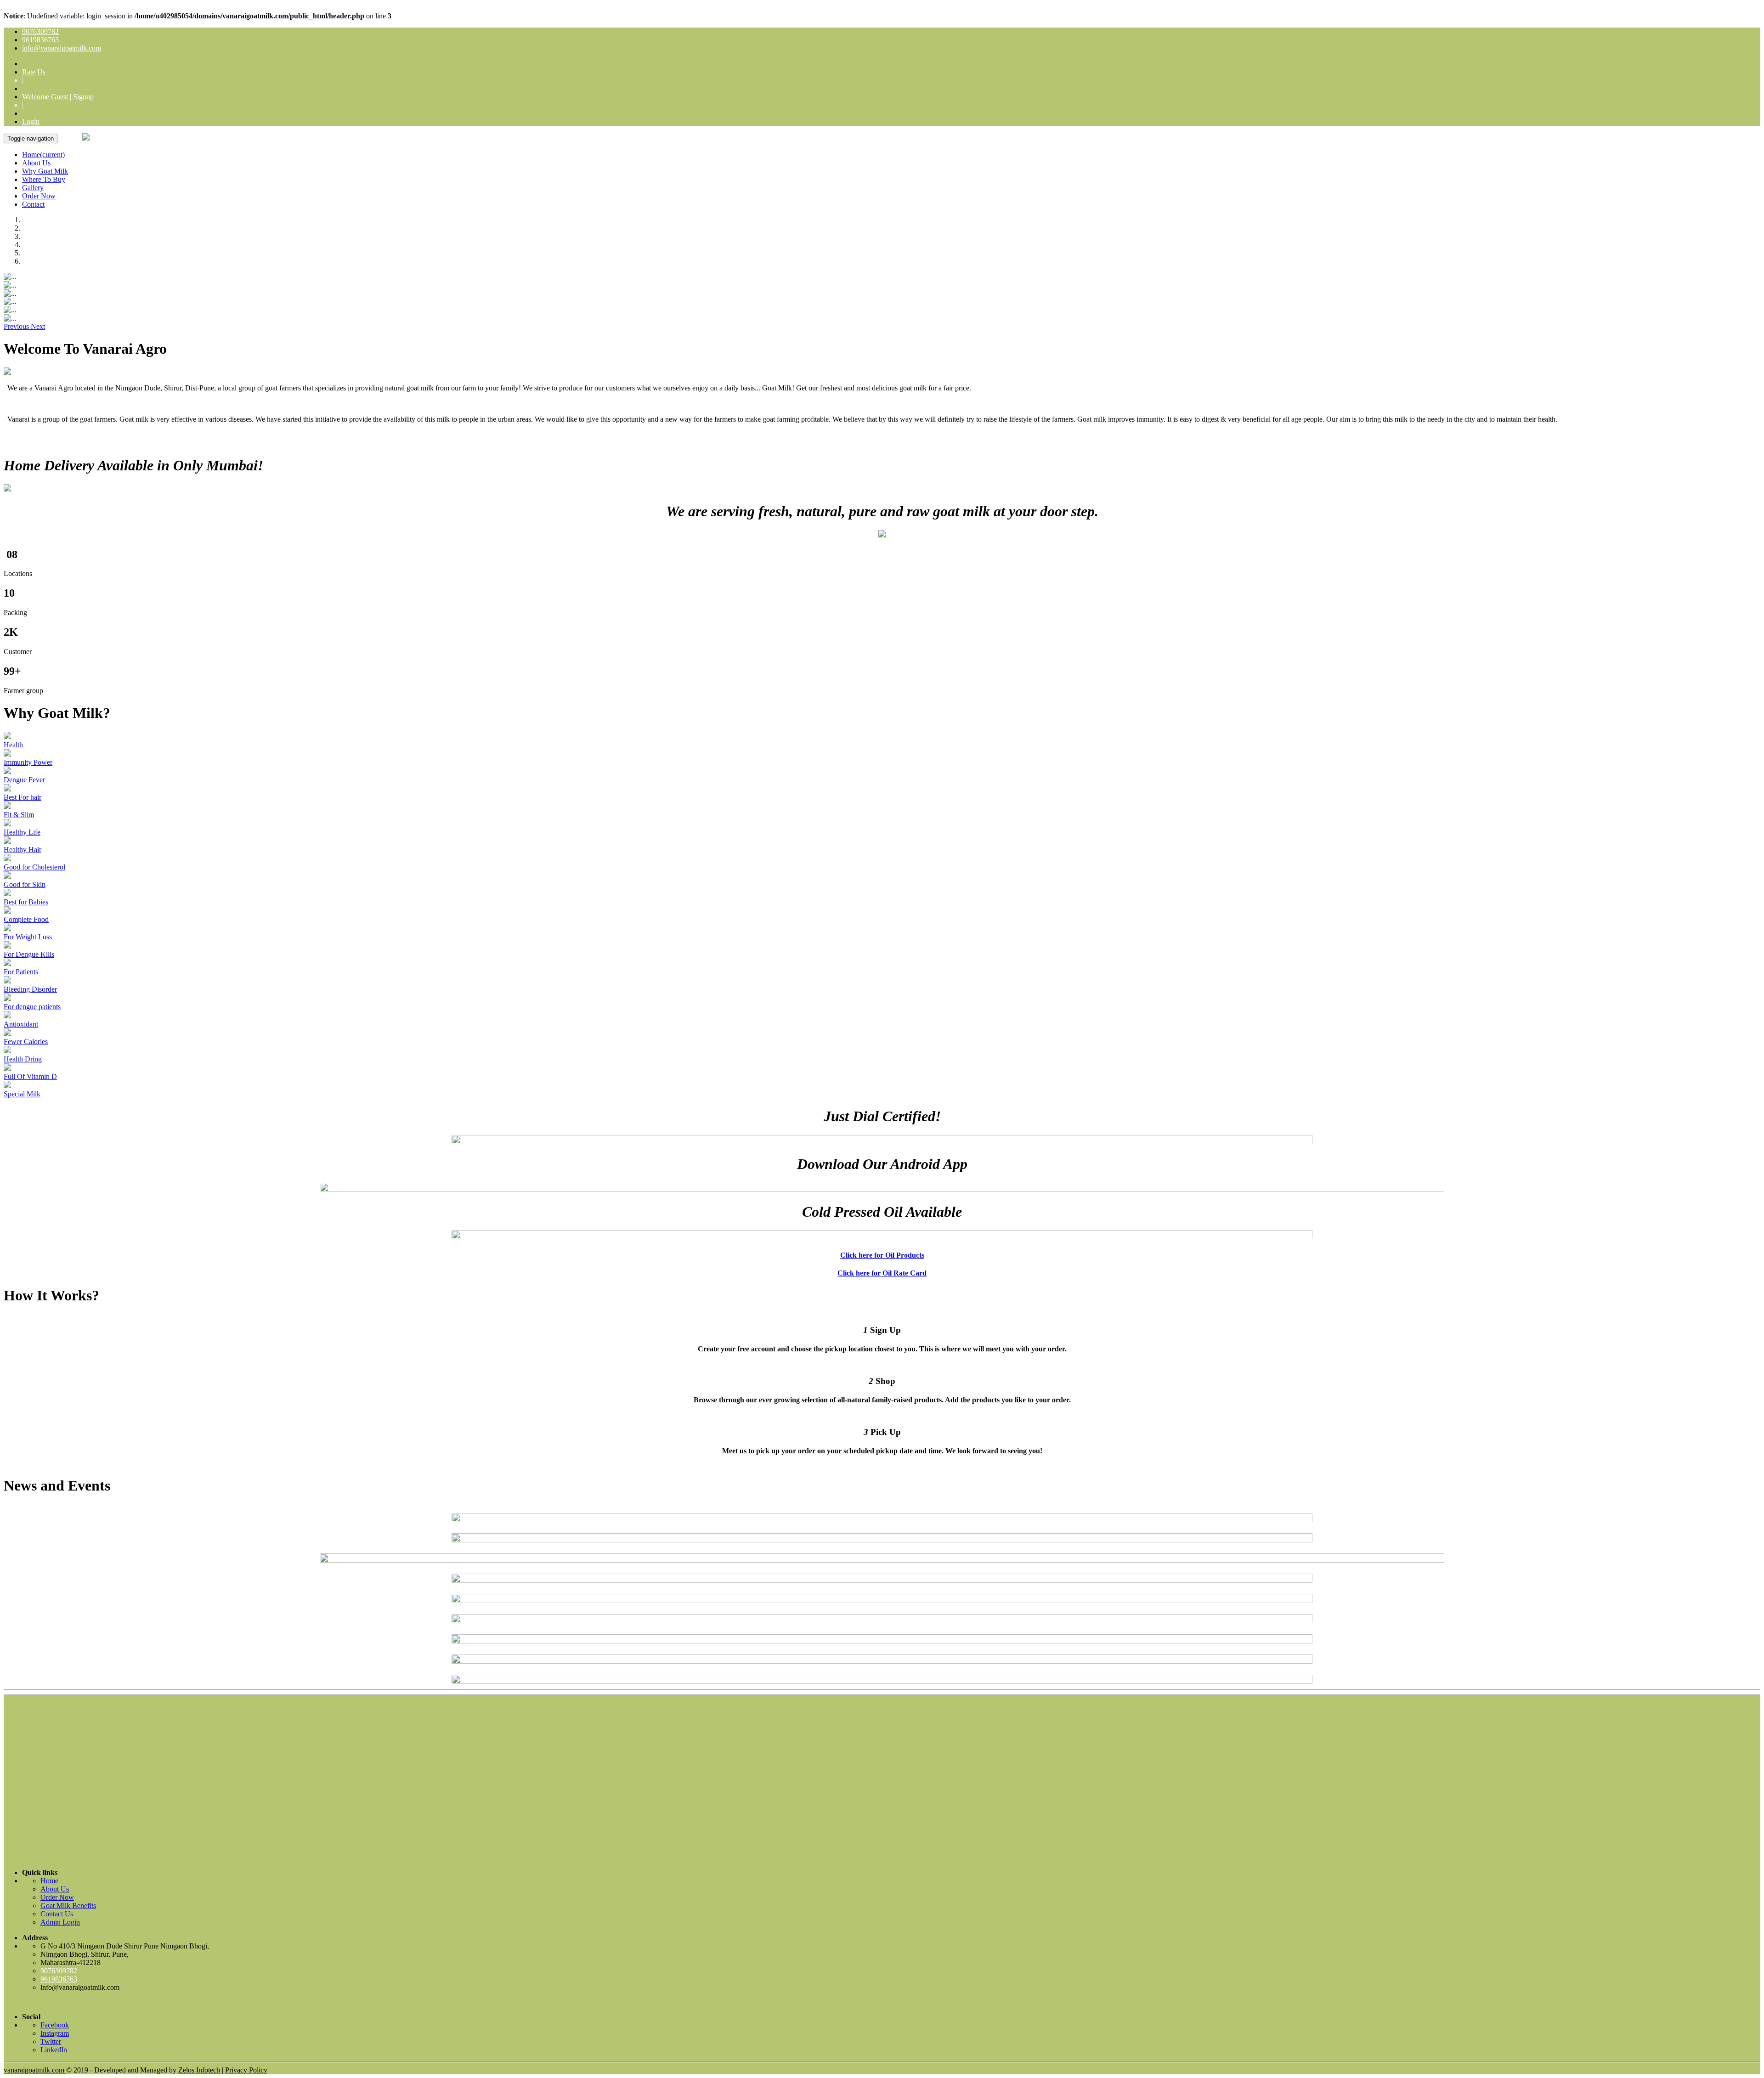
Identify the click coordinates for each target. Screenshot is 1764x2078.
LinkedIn (54, 2050)
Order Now (39, 196)
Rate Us (34, 72)
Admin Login (60, 1922)
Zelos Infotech (199, 2070)
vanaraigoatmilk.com (35, 2070)
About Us (36, 163)
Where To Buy (44, 179)
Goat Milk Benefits (68, 1906)
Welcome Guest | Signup (58, 97)
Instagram (55, 2033)
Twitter (51, 2041)
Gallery (33, 188)
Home (43, 155)
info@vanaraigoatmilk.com (62, 48)
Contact (33, 204)
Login (31, 121)
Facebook (55, 2025)
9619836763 (40, 40)
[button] (17, 326)
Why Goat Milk (45, 171)
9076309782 (40, 31)
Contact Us (57, 1914)
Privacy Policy (246, 2070)
